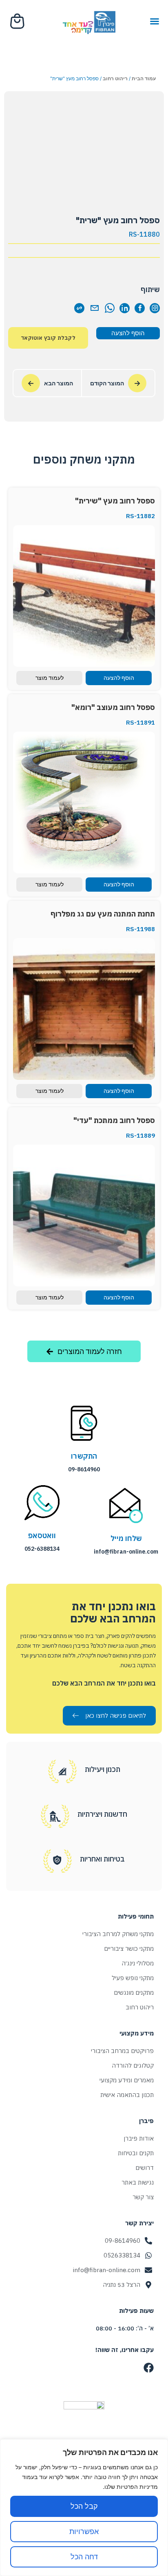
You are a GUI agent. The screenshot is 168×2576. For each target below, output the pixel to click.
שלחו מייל (126, 1538)
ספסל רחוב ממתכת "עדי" (114, 1120)
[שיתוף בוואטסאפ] (109, 308)
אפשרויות (84, 2531)
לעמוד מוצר (50, 678)
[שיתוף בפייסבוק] (140, 308)
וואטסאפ (42, 1535)
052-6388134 (42, 1549)
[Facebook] (149, 2368)
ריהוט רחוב (115, 78)
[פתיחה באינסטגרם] (155, 308)
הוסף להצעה (128, 333)
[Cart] (18, 21)
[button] (155, 21)
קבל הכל (84, 2506)
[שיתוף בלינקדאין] (125, 308)
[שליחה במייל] (94, 308)
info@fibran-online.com (126, 1552)
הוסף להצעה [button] (119, 678)
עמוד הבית (144, 78)
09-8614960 (84, 1469)
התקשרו (84, 1456)
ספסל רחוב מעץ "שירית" (115, 501)
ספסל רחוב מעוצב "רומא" (113, 707)
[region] (84, 2508)
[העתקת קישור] (79, 308)
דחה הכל (84, 2557)
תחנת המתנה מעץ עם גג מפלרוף (103, 914)
